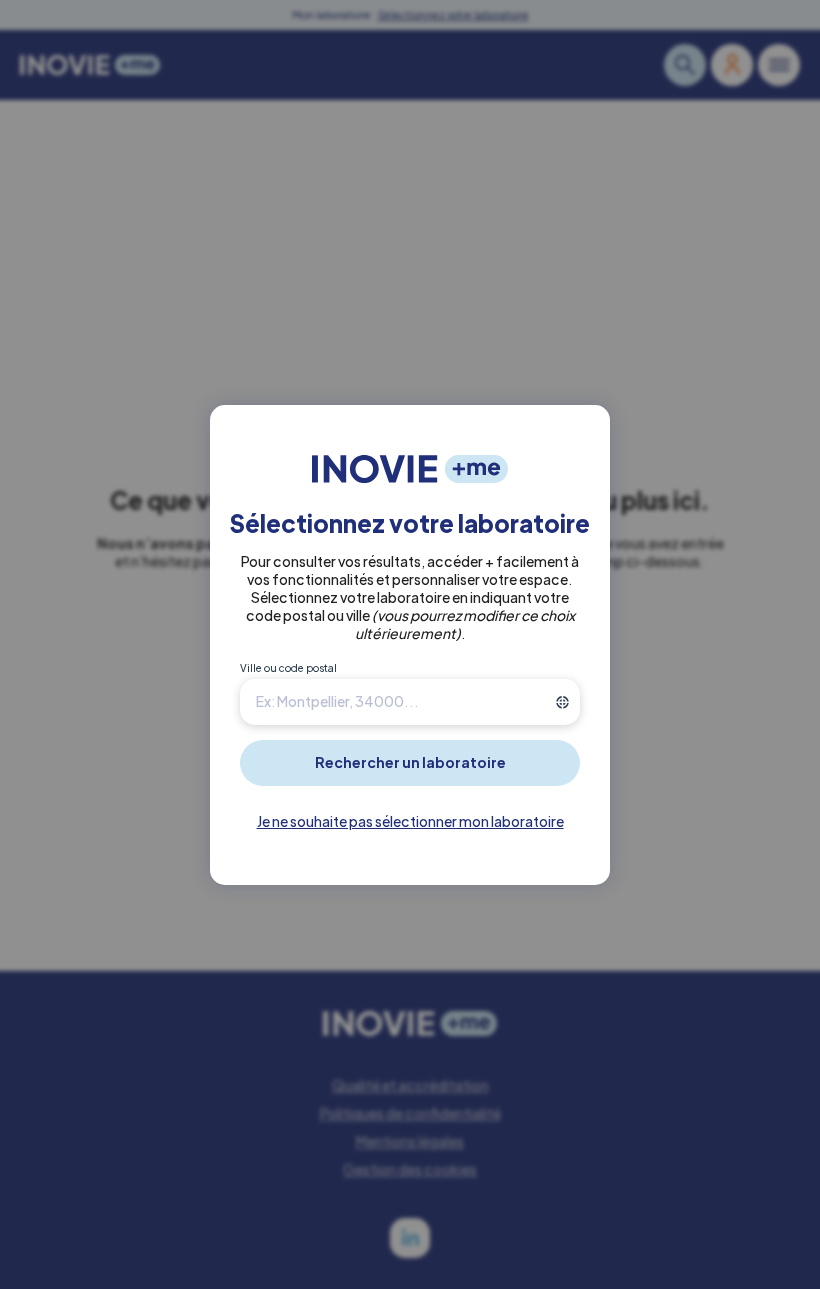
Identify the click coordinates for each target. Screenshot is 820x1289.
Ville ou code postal (288, 668)
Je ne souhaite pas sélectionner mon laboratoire (410, 821)
